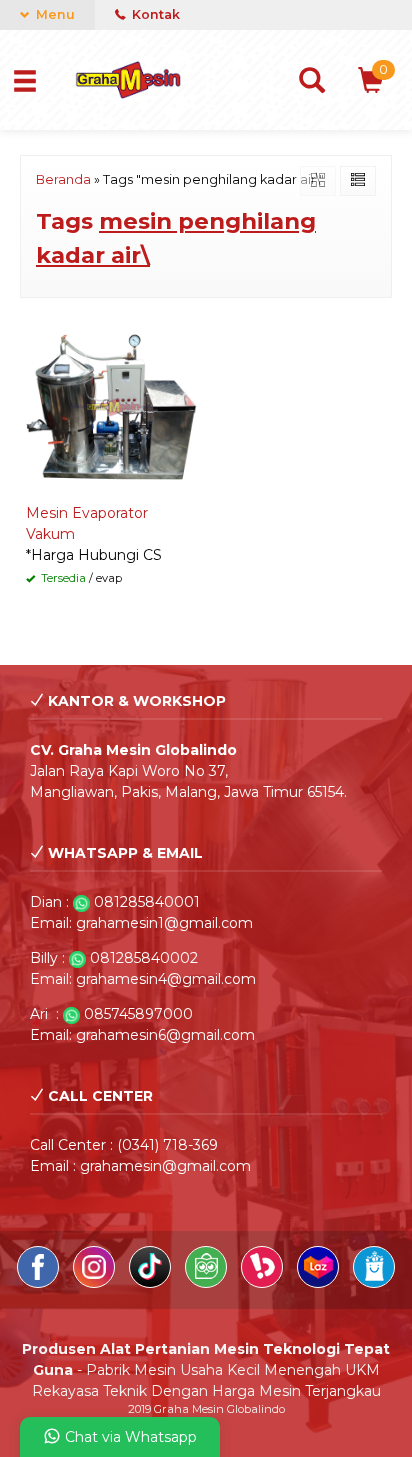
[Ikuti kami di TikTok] (152, 1283)
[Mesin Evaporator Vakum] (112, 406)
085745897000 (138, 1014)
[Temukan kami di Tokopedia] (208, 1283)
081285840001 (147, 902)
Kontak (154, 14)
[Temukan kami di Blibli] (374, 1283)
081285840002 (144, 958)
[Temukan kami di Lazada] (320, 1283)
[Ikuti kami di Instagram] (96, 1283)
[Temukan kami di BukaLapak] (264, 1283)
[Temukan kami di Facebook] (40, 1283)
